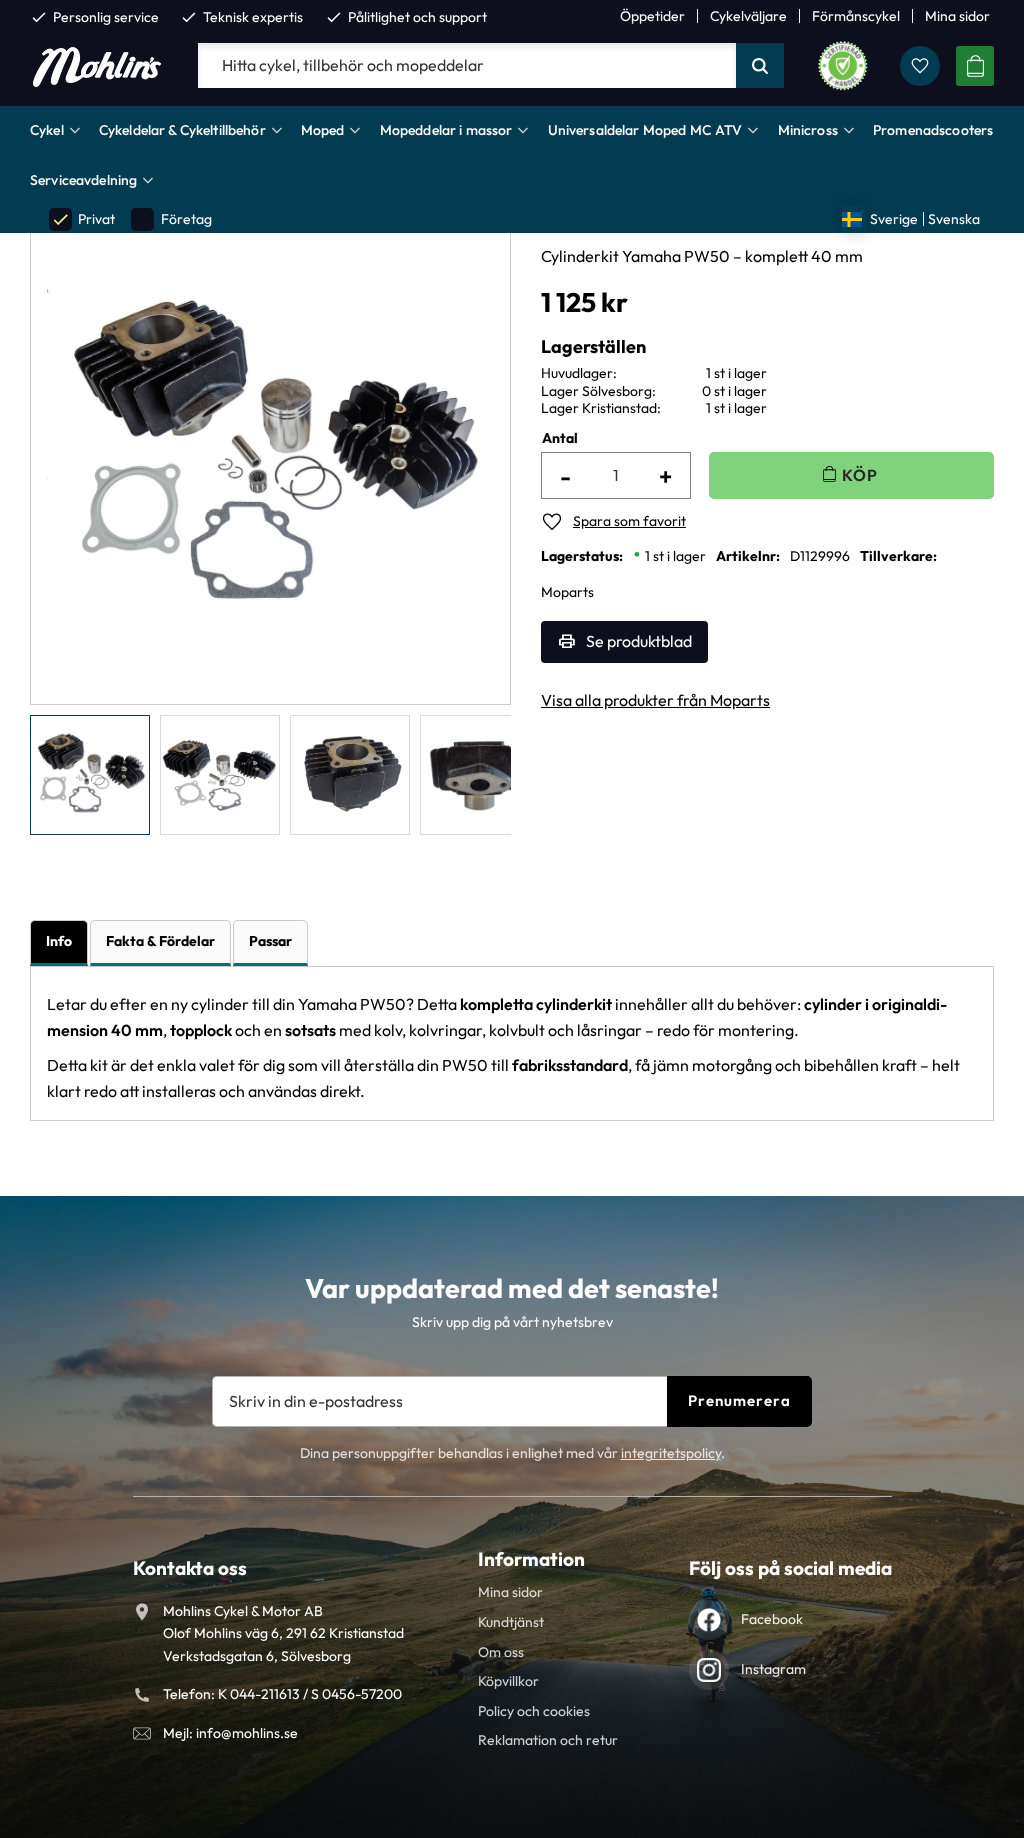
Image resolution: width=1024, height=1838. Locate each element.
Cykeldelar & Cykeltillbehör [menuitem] (182, 130)
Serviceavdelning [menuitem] (83, 180)
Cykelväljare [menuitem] (748, 16)
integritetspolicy (671, 1453)
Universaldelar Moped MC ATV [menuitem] (645, 130)
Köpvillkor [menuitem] (508, 1681)
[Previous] (80, 456)
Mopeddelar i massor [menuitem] (446, 130)
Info (59, 941)
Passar (270, 941)
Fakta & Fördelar (160, 941)
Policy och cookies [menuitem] (534, 1711)
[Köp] (851, 475)
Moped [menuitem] (323, 130)
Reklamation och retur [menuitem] (548, 1740)
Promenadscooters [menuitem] (933, 130)
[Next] (461, 456)
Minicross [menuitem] (808, 130)
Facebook (772, 1619)
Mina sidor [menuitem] (957, 16)
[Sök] (760, 66)
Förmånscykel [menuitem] (856, 16)
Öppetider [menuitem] (652, 16)
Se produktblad (639, 641)
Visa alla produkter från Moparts (655, 700)
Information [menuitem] (531, 1559)
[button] (920, 66)
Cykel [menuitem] (47, 130)
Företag (172, 219)
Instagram (773, 1669)
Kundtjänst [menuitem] (511, 1622)
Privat (83, 219)
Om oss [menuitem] (501, 1652)
